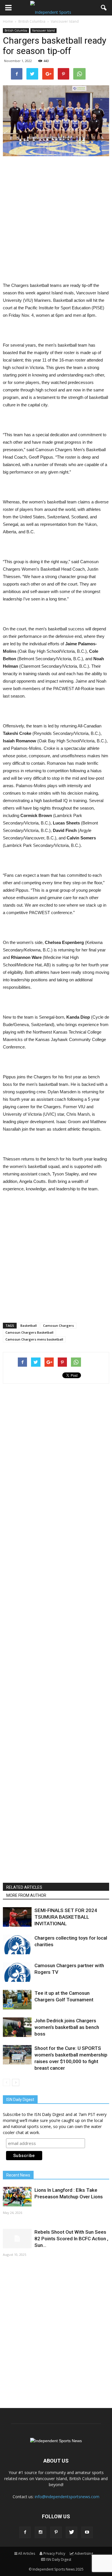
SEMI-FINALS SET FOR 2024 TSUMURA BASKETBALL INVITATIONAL (66, 1917)
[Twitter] (72, 2532)
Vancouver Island (44, 30)
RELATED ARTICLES (24, 1887)
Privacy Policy (54, 2553)
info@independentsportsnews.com (67, 2497)
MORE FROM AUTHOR (26, 1895)
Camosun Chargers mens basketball (34, 1339)
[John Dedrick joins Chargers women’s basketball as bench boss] (17, 2027)
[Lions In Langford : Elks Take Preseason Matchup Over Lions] (17, 2197)
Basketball (29, 1325)
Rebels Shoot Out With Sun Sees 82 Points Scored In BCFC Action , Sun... (71, 2239)
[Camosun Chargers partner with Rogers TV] (17, 1972)
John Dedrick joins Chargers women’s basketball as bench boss (67, 2027)
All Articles (27, 2553)
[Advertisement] (56, 220)
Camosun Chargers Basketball (29, 1332)
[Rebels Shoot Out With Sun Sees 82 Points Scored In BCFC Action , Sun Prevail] (17, 2239)
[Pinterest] (56, 2532)
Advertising (84, 2553)
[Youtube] (87, 2532)
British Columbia (16, 30)
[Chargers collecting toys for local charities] (17, 1945)
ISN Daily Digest (59, 2559)
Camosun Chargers (58, 1325)
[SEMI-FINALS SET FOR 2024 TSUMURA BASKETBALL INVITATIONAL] (17, 1917)
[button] (104, 8)
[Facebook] (25, 2532)
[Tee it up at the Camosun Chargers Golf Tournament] (17, 2000)
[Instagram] (40, 2532)
